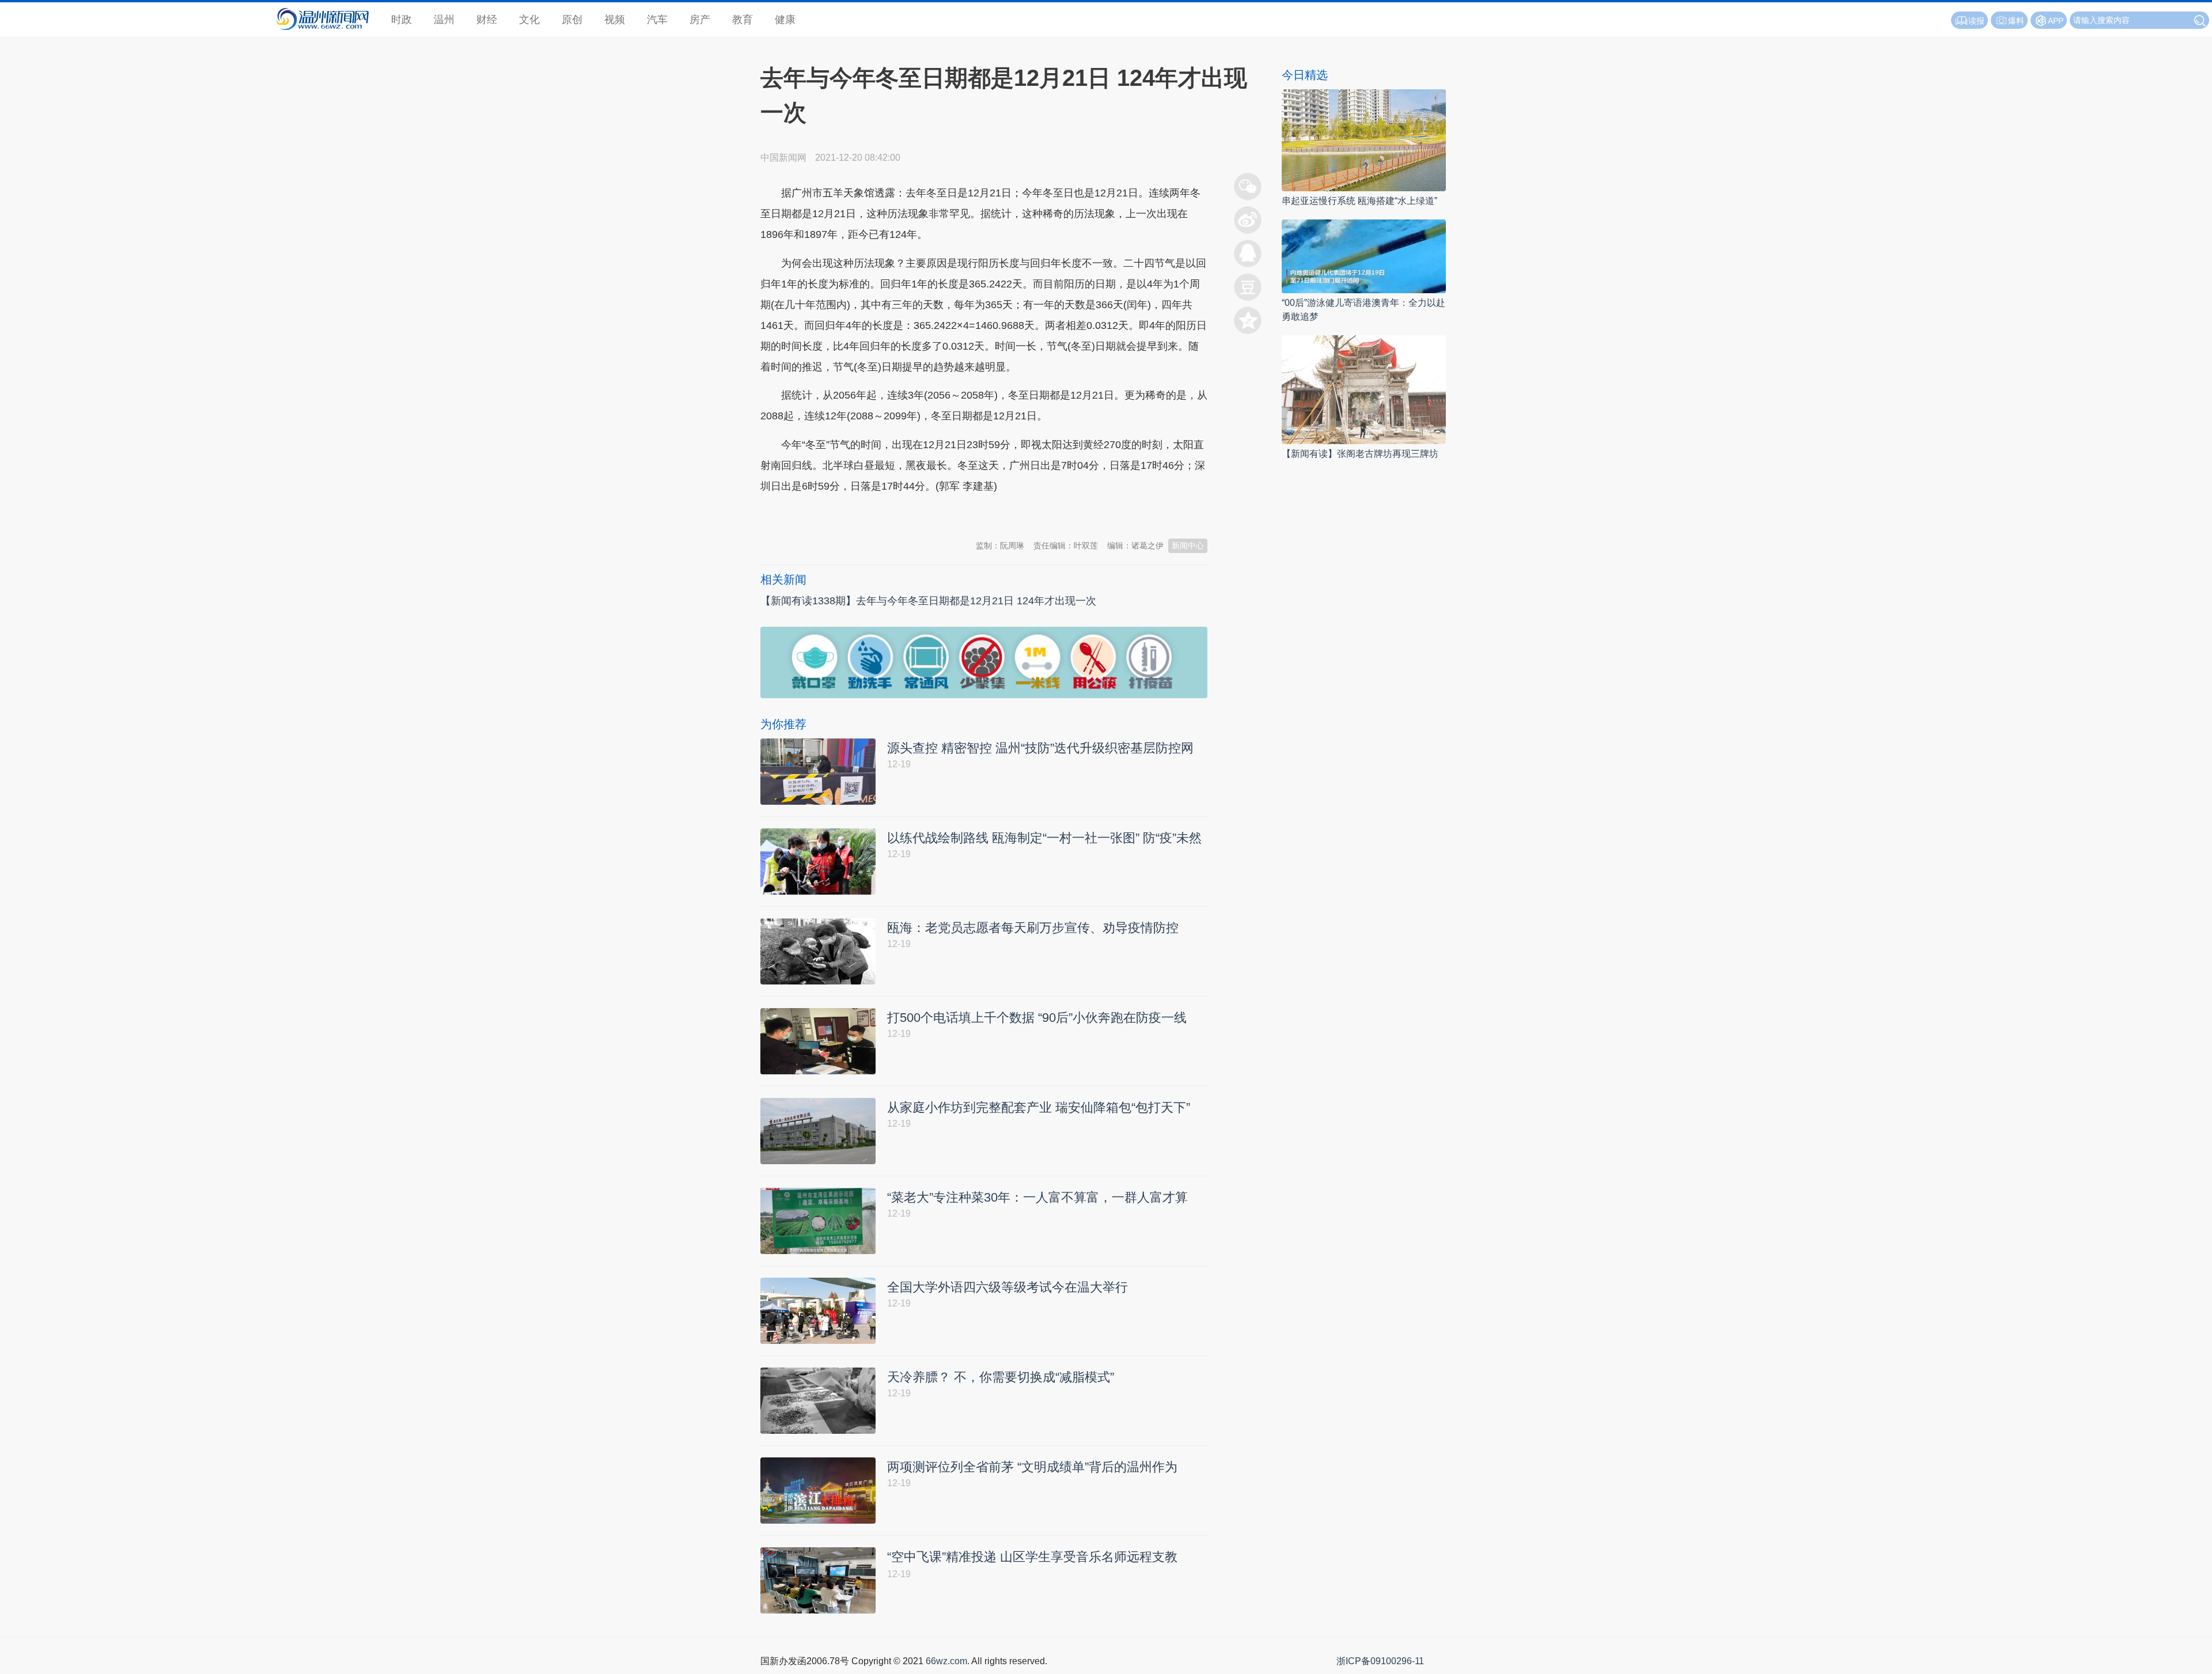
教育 (743, 20)
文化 (529, 20)
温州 (444, 20)
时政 (402, 20)
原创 (572, 20)
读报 (1976, 21)
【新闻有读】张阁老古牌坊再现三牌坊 (1360, 454)
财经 (487, 20)
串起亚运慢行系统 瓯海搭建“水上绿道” (1359, 201)
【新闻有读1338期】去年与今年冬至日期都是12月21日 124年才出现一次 (928, 601)
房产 (700, 20)
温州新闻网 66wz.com (863, 514)
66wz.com (946, 1661)
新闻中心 (1188, 546)
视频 (615, 20)
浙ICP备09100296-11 (1380, 1661)
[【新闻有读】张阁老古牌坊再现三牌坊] (1364, 389)
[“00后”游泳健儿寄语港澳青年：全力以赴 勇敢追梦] (1364, 255)
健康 (785, 20)
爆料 (2016, 21)
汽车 (657, 20)
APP (2056, 21)
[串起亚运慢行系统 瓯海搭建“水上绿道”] (1364, 140)
